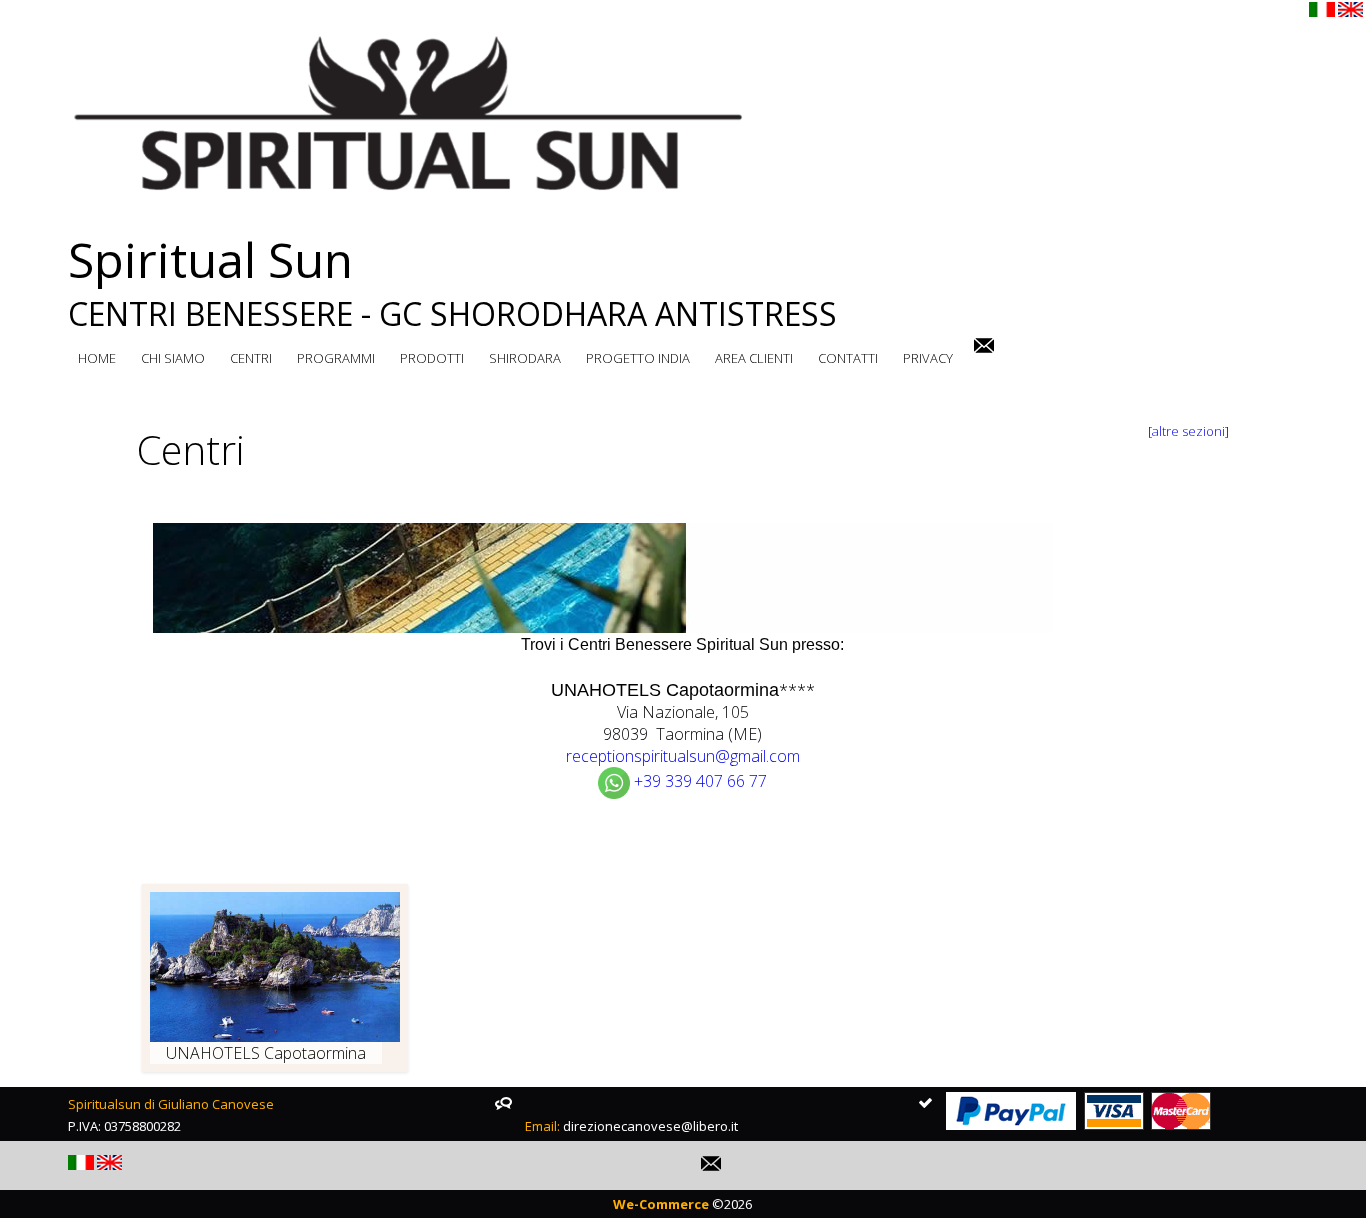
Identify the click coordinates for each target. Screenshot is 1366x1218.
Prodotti (432, 358)
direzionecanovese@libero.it (650, 1126)
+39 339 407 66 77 (700, 781)
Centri (251, 358)
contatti (848, 358)
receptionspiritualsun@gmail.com (683, 756)
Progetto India (638, 358)
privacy (928, 358)
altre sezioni (1188, 431)
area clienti (754, 358)
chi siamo (173, 358)
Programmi (336, 358)
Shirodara (525, 358)
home (97, 358)
